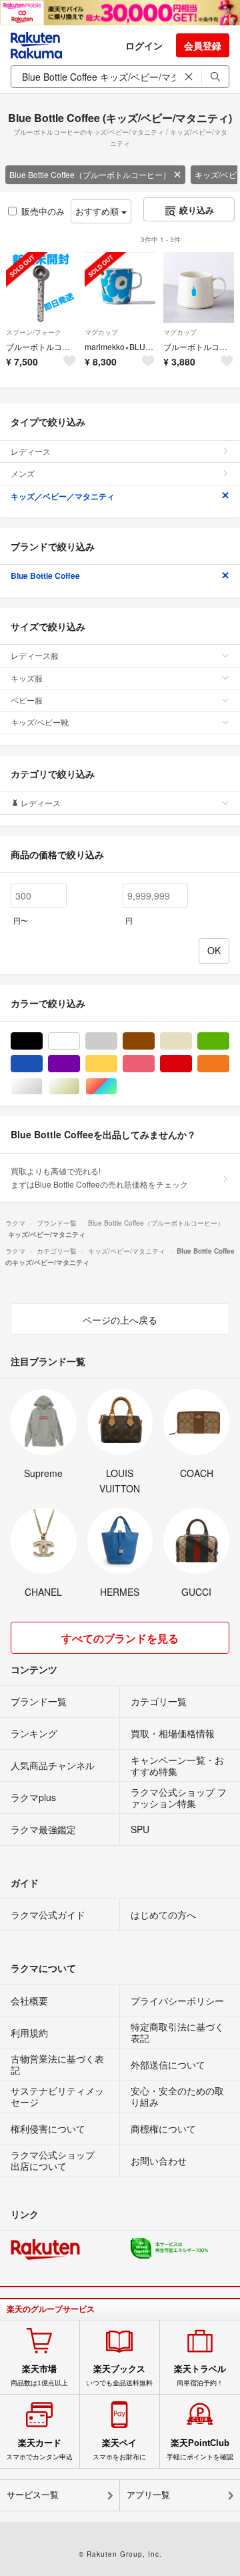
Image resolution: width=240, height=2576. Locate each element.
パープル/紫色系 (80, 1064)
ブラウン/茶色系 (154, 1041)
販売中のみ (43, 211)
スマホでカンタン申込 (39, 2449)
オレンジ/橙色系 (229, 1064)
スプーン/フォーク (34, 332)
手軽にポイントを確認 (200, 2449)
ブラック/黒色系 (42, 1041)
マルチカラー (117, 1087)
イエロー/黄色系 (117, 1064)
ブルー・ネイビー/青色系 (42, 1064)
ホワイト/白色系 (80, 1041)
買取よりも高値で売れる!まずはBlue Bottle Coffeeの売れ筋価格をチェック (99, 1177)
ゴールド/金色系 (80, 1087)
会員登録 (203, 45)
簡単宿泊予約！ (200, 2375)
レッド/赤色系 (192, 1064)
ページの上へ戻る (120, 1320)
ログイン (144, 45)
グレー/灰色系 (117, 1041)
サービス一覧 (33, 2495)
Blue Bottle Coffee (45, 575)
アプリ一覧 (148, 2495)
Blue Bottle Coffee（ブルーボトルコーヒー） (90, 174)
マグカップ (101, 332)
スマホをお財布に (119, 2449)
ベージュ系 (192, 1041)
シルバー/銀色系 (42, 1087)
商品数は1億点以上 (39, 2375)
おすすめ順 (98, 211)
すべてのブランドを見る (120, 1638)
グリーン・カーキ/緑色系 (229, 1041)
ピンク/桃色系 (154, 1064)
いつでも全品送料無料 (119, 2375)
